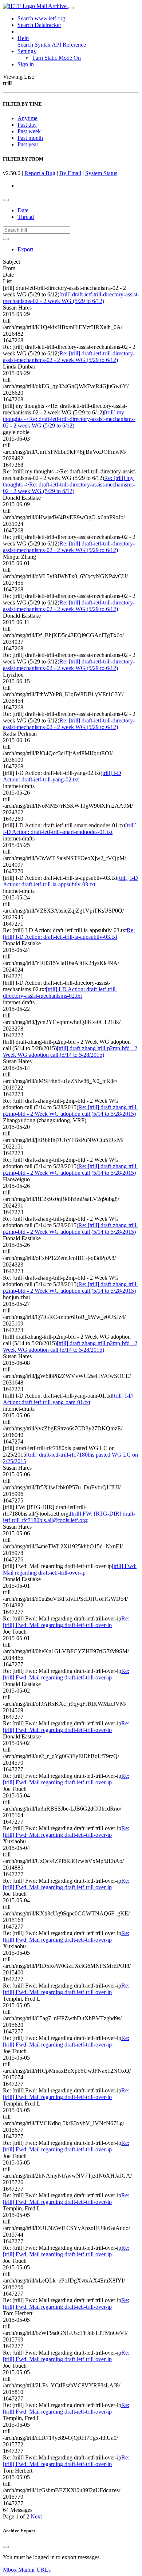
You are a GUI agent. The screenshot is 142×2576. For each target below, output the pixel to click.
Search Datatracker (39, 25)
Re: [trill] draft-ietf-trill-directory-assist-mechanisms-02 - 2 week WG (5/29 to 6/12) (69, 357)
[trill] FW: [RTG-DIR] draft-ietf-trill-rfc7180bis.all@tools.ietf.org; (69, 1517)
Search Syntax (34, 45)
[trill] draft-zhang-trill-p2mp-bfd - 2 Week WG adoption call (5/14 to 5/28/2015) (70, 1051)
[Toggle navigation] (71, 8)
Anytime (27, 118)
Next (36, 2516)
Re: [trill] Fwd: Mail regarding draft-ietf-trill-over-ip (66, 1622)
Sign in (26, 64)
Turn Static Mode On (56, 58)
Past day (27, 125)
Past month (30, 138)
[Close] (6, 2547)
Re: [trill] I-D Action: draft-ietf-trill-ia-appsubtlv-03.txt (69, 933)
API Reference (69, 45)
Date (23, 210)
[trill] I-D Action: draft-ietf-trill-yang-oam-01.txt (68, 1399)
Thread (26, 217)
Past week (29, 131)
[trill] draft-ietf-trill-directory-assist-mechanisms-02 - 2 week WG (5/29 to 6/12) (71, 298)
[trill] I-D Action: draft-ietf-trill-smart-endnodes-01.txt (70, 829)
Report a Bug (40, 173)
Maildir (27, 2570)
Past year (28, 144)
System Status (101, 173)
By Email (70, 173)
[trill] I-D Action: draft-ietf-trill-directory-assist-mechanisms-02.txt (60, 992)
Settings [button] (27, 51)
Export (25, 249)
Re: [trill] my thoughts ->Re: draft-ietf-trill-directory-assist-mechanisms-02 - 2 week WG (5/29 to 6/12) (69, 485)
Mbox (10, 2570)
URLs (44, 2570)
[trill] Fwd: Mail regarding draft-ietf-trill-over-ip (70, 1569)
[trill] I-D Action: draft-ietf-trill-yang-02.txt (62, 776)
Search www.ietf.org (41, 18)
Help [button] (23, 38)
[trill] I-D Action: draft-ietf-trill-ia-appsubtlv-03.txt (70, 881)
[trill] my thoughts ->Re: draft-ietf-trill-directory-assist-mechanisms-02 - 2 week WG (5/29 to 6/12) (69, 419)
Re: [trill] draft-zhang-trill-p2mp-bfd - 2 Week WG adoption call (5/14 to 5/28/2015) (70, 1110)
